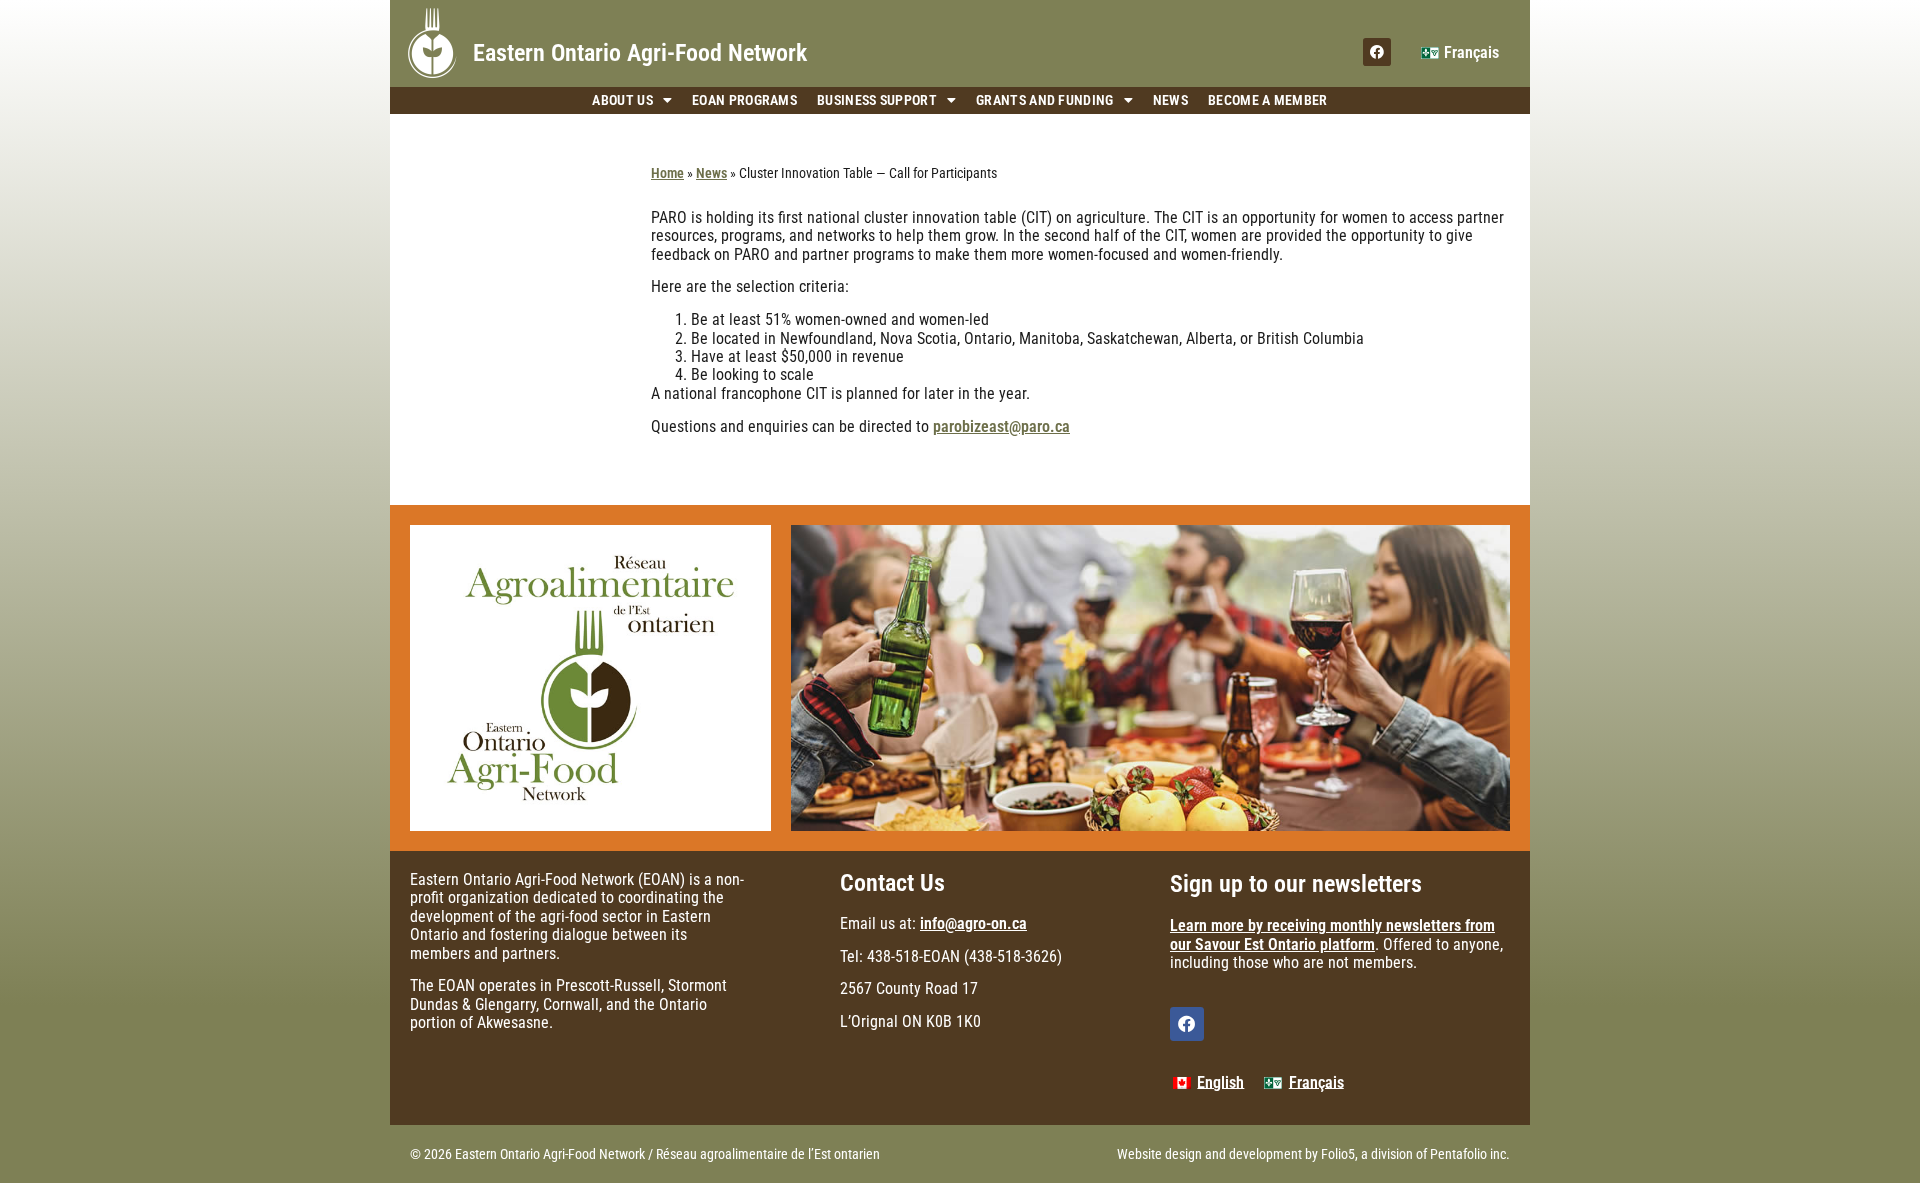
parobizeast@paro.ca (1001, 426)
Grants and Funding (1044, 100)
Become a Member (1268, 100)
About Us (622, 100)
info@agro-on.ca (973, 923)
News (1170, 100)
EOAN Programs (744, 100)
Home (667, 173)
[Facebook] (1377, 52)
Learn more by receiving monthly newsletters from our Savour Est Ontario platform (1332, 934)
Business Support (877, 100)
